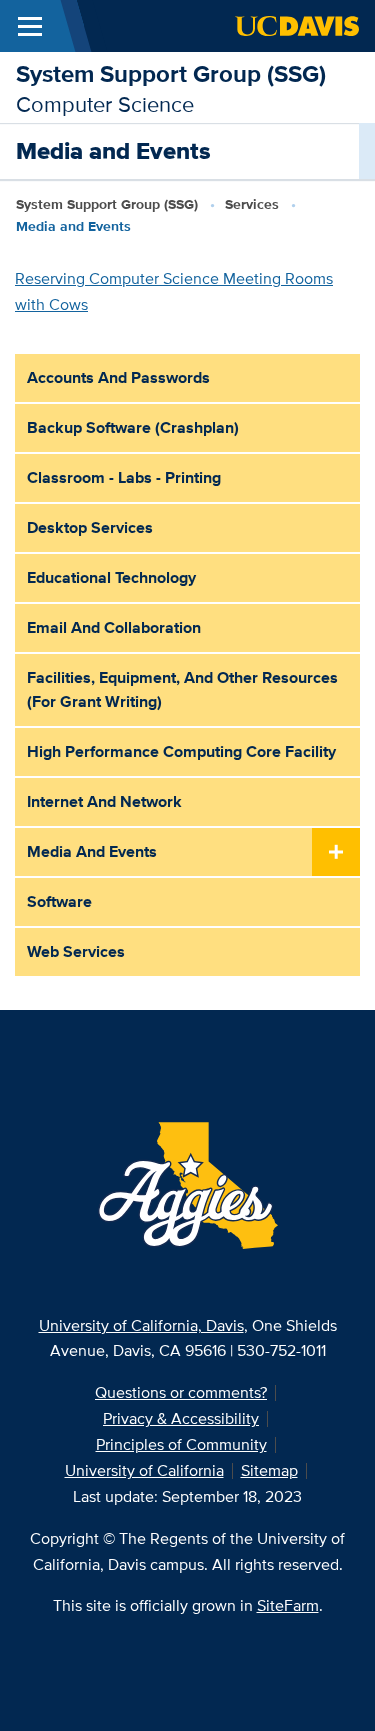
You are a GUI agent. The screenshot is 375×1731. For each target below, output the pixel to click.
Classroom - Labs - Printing (124, 477)
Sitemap (269, 1470)
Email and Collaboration (114, 627)
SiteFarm (288, 1605)
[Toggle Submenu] (336, 853)
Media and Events (92, 851)
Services (252, 204)
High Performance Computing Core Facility (181, 751)
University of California (144, 1470)
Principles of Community (181, 1444)
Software (59, 901)
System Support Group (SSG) (171, 73)
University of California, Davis (141, 1325)
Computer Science (105, 104)
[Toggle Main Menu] (30, 26)
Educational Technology (111, 577)
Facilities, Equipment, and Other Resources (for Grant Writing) (182, 689)
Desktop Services (90, 527)
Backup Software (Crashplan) (133, 427)
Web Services (76, 951)
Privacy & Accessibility (181, 1418)
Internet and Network (104, 801)
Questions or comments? (181, 1392)
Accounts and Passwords (118, 377)
